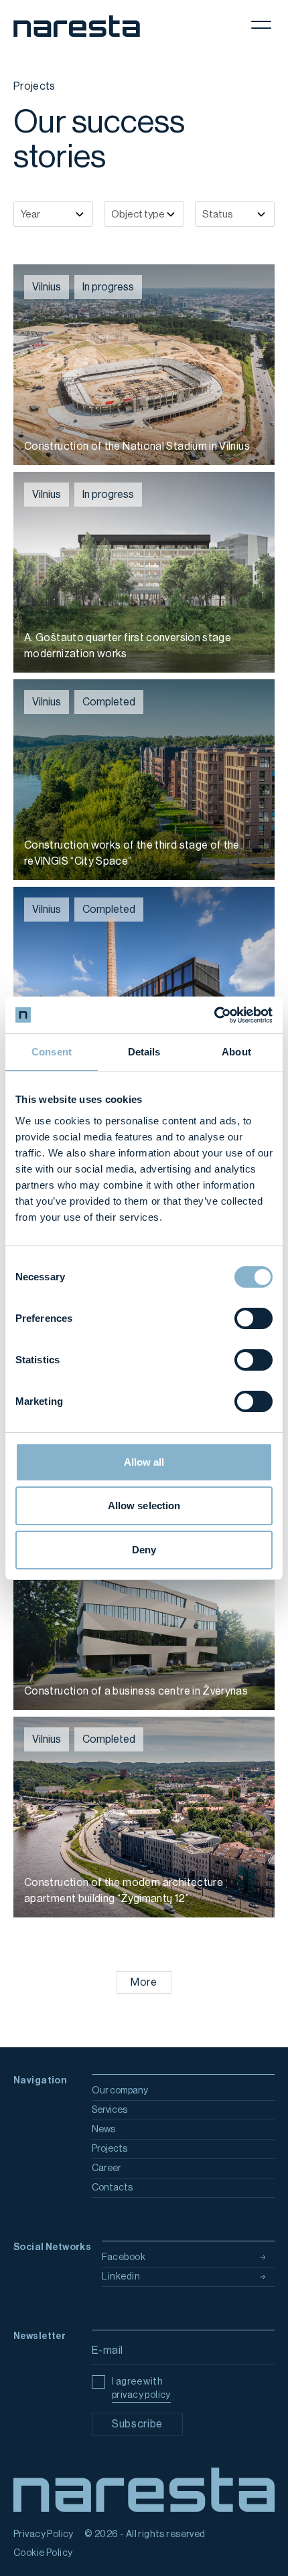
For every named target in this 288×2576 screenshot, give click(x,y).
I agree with (141, 2389)
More (144, 1982)
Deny (144, 1550)
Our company (120, 2091)
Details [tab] (144, 1052)
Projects (110, 2149)
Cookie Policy (43, 2553)
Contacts (112, 2188)
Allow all (144, 1462)
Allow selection (144, 1506)
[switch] (254, 1318)
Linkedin (121, 2277)
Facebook (124, 2257)
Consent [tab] (52, 1052)
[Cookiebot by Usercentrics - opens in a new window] (214, 1015)
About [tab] (236, 1052)
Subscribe (137, 2424)
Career (106, 2168)
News (103, 2130)
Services (110, 2110)
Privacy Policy (44, 2535)
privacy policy (141, 2395)
